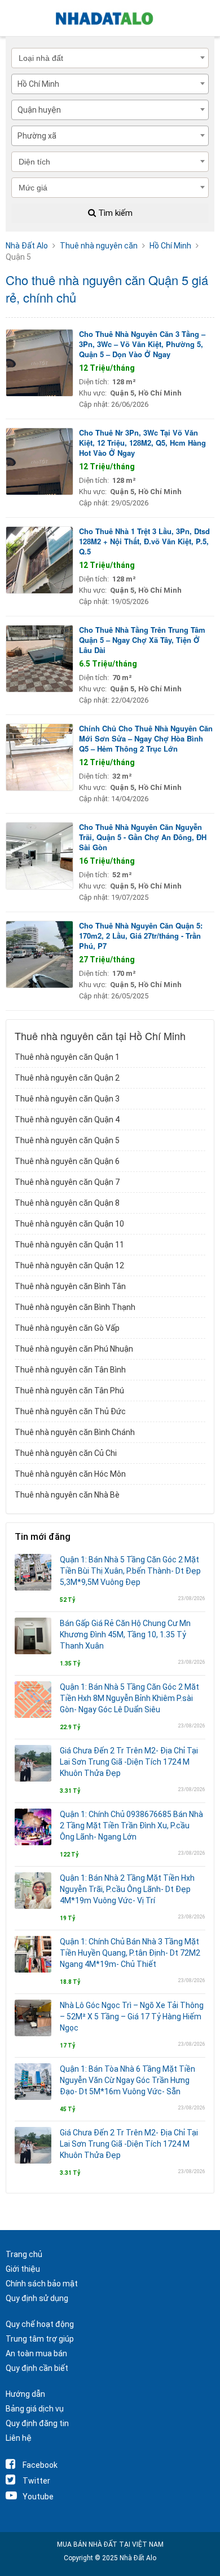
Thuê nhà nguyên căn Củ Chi (66, 1453)
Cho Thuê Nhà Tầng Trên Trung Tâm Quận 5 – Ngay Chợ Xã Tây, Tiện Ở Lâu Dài (142, 640)
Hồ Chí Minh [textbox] (38, 84)
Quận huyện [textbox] (39, 110)
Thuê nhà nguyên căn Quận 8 (67, 1203)
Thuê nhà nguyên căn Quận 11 (69, 1245)
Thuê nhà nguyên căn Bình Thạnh (75, 1307)
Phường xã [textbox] (37, 136)
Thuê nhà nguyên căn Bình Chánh (75, 1432)
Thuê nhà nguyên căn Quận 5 (67, 1140)
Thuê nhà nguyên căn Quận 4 (67, 1120)
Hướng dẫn (25, 2394)
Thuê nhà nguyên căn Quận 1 (67, 1057)
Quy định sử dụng (37, 2298)
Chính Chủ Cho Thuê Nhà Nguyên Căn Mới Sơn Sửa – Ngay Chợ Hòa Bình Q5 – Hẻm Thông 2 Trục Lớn (146, 738)
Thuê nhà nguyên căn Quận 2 (67, 1078)
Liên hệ (19, 2438)
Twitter (36, 2481)
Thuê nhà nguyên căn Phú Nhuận (74, 1349)
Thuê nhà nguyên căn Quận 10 (69, 1224)
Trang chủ (24, 2254)
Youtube (38, 2497)
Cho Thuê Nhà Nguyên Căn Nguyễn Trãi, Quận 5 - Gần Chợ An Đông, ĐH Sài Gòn (143, 837)
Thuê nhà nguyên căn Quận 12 (69, 1265)
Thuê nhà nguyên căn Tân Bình (70, 1370)
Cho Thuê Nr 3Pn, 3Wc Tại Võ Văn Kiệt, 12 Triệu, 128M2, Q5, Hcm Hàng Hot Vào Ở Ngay (142, 443)
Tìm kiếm (114, 213)
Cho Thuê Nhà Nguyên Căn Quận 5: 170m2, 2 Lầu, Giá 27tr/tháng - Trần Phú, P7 (141, 936)
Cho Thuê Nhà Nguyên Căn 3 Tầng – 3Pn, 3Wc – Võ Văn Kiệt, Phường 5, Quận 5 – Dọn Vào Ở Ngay (142, 344)
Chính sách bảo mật (42, 2284)
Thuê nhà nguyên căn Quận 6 (67, 1161)
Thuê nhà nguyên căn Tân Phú (69, 1391)
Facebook (40, 2465)
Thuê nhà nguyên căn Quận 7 (67, 1182)
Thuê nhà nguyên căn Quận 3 (67, 1099)
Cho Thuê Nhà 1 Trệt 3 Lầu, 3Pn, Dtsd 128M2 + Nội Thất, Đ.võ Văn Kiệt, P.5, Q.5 (144, 541)
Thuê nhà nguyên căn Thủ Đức (70, 1411)
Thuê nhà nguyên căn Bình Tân (70, 1286)
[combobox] (110, 84)
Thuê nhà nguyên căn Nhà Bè (67, 1495)
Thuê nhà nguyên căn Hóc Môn (70, 1474)
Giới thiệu (23, 2269)
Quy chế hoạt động (40, 2324)
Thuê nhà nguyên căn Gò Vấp (67, 1328)
